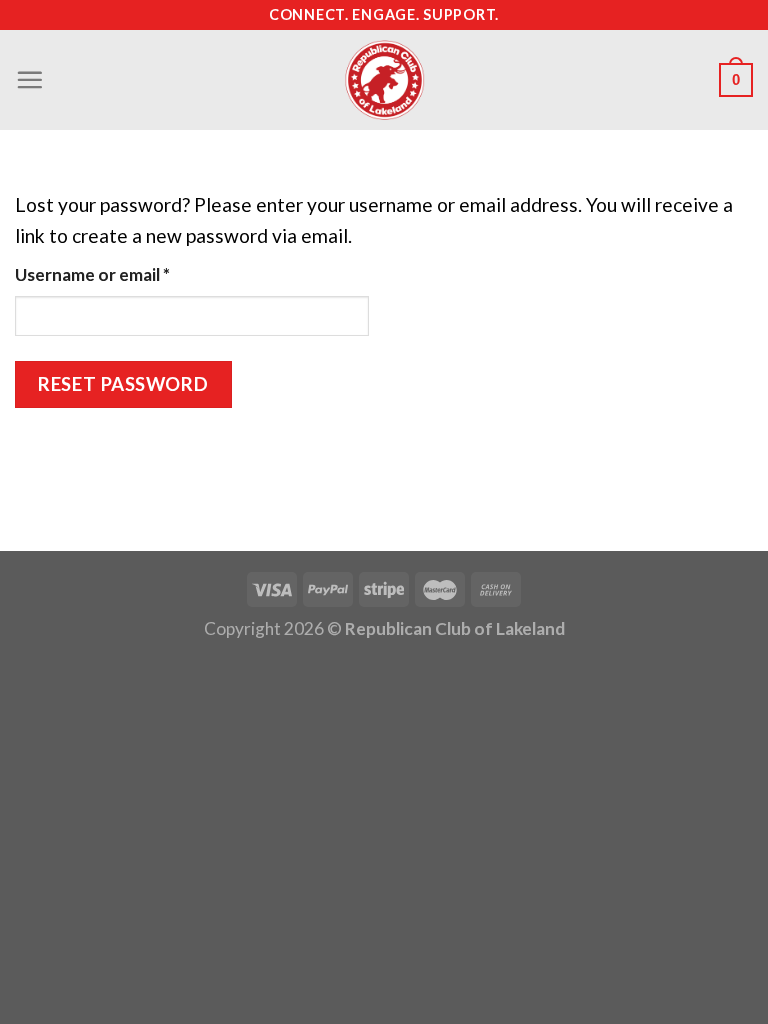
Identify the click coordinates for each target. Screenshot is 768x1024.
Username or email (128, 274)
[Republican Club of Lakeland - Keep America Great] (384, 80)
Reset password (123, 384)
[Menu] (29, 79)
